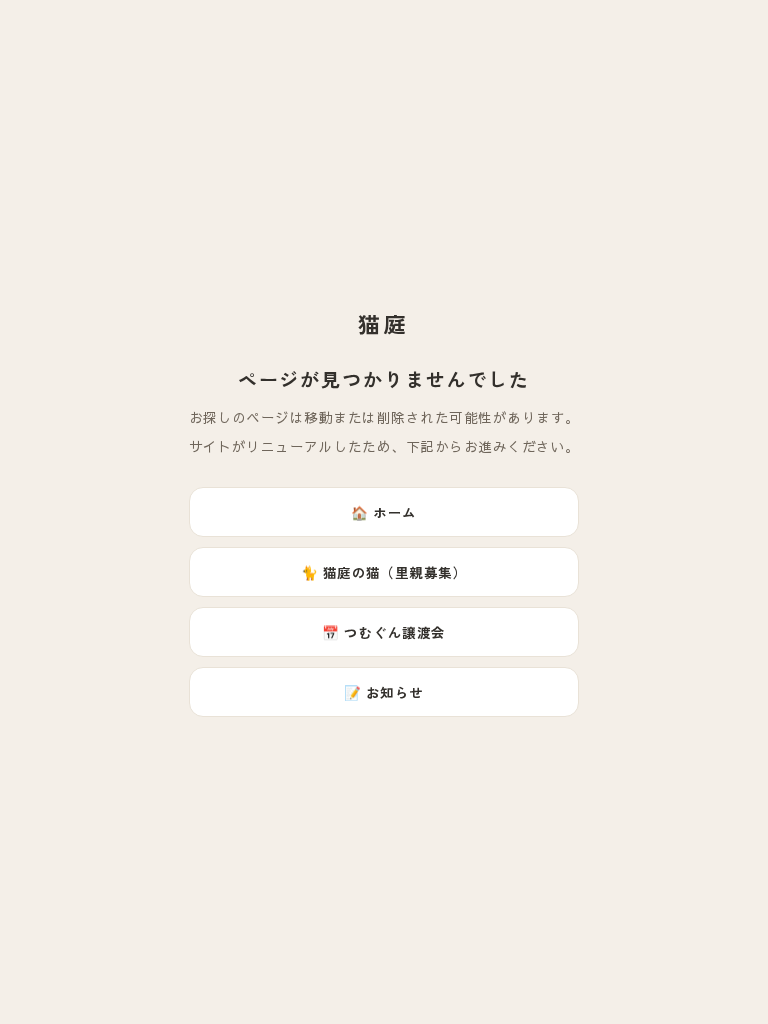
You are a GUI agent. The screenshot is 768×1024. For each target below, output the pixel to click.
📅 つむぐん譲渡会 (383, 632)
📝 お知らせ (384, 692)
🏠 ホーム (383, 512)
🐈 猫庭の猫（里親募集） (384, 572)
